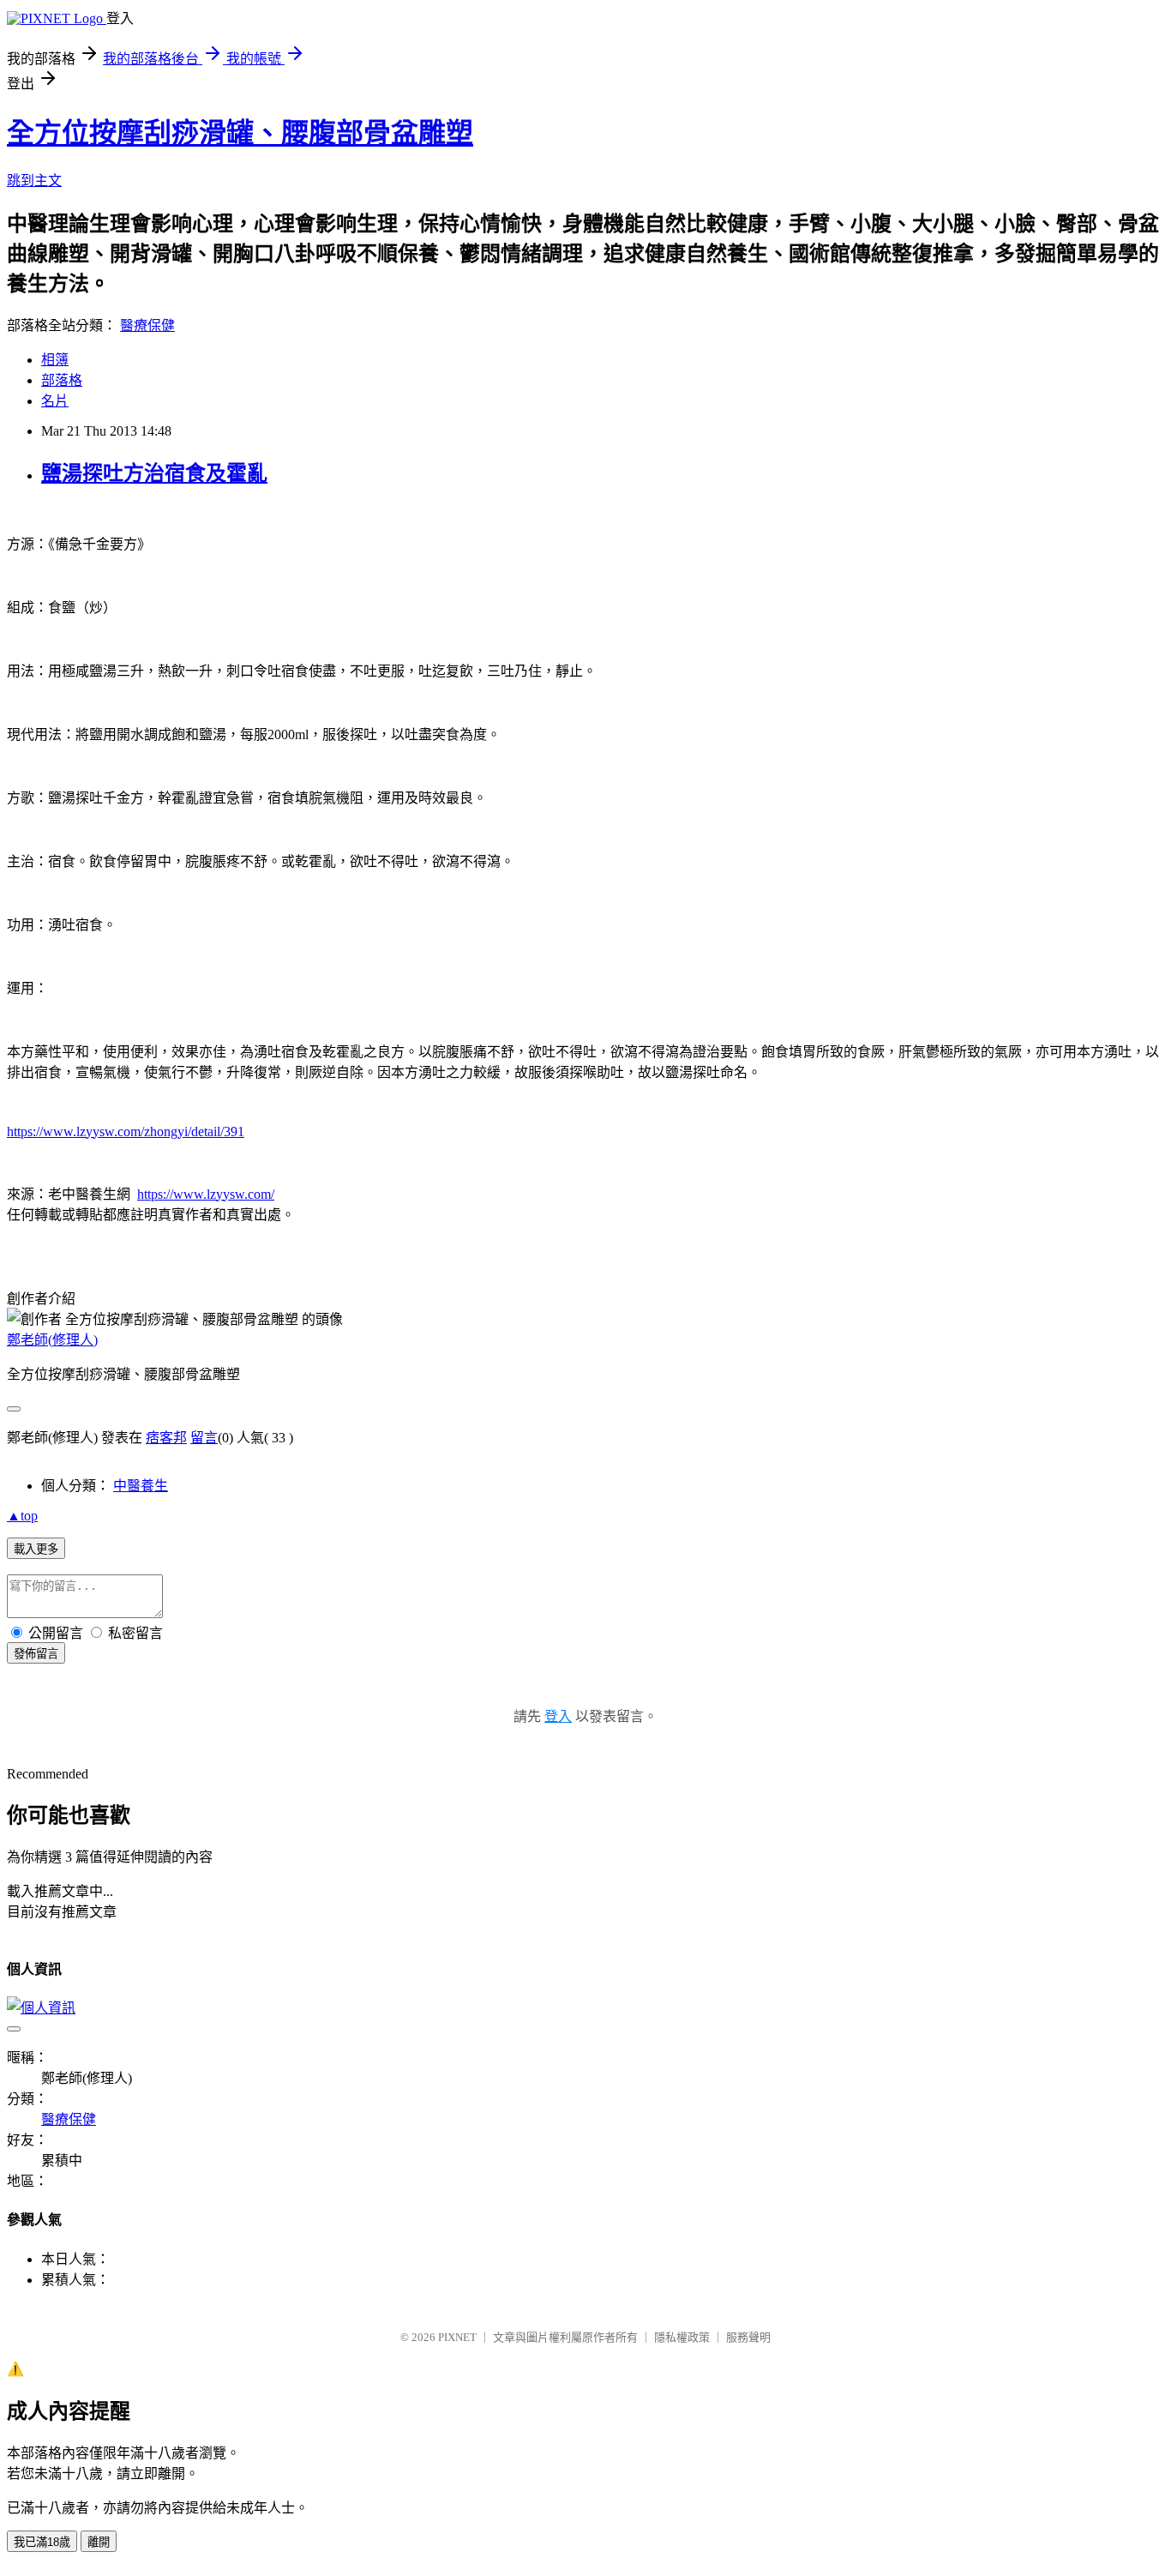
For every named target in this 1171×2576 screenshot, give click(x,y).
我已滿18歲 (42, 2542)
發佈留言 (36, 1654)
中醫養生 (141, 1486)
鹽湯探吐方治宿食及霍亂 (154, 473)
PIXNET (457, 2337)
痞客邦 (166, 1438)
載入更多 (36, 1549)
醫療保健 (147, 325)
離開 (99, 2542)
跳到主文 (34, 181)
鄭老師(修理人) (52, 1340)
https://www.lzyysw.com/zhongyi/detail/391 (126, 1132)
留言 (204, 1438)
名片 (55, 401)
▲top (22, 1516)
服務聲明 (748, 2337)
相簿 (55, 360)
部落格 (62, 380)
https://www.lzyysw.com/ (206, 1194)
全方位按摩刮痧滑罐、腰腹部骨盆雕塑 (240, 133)
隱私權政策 (682, 2337)
